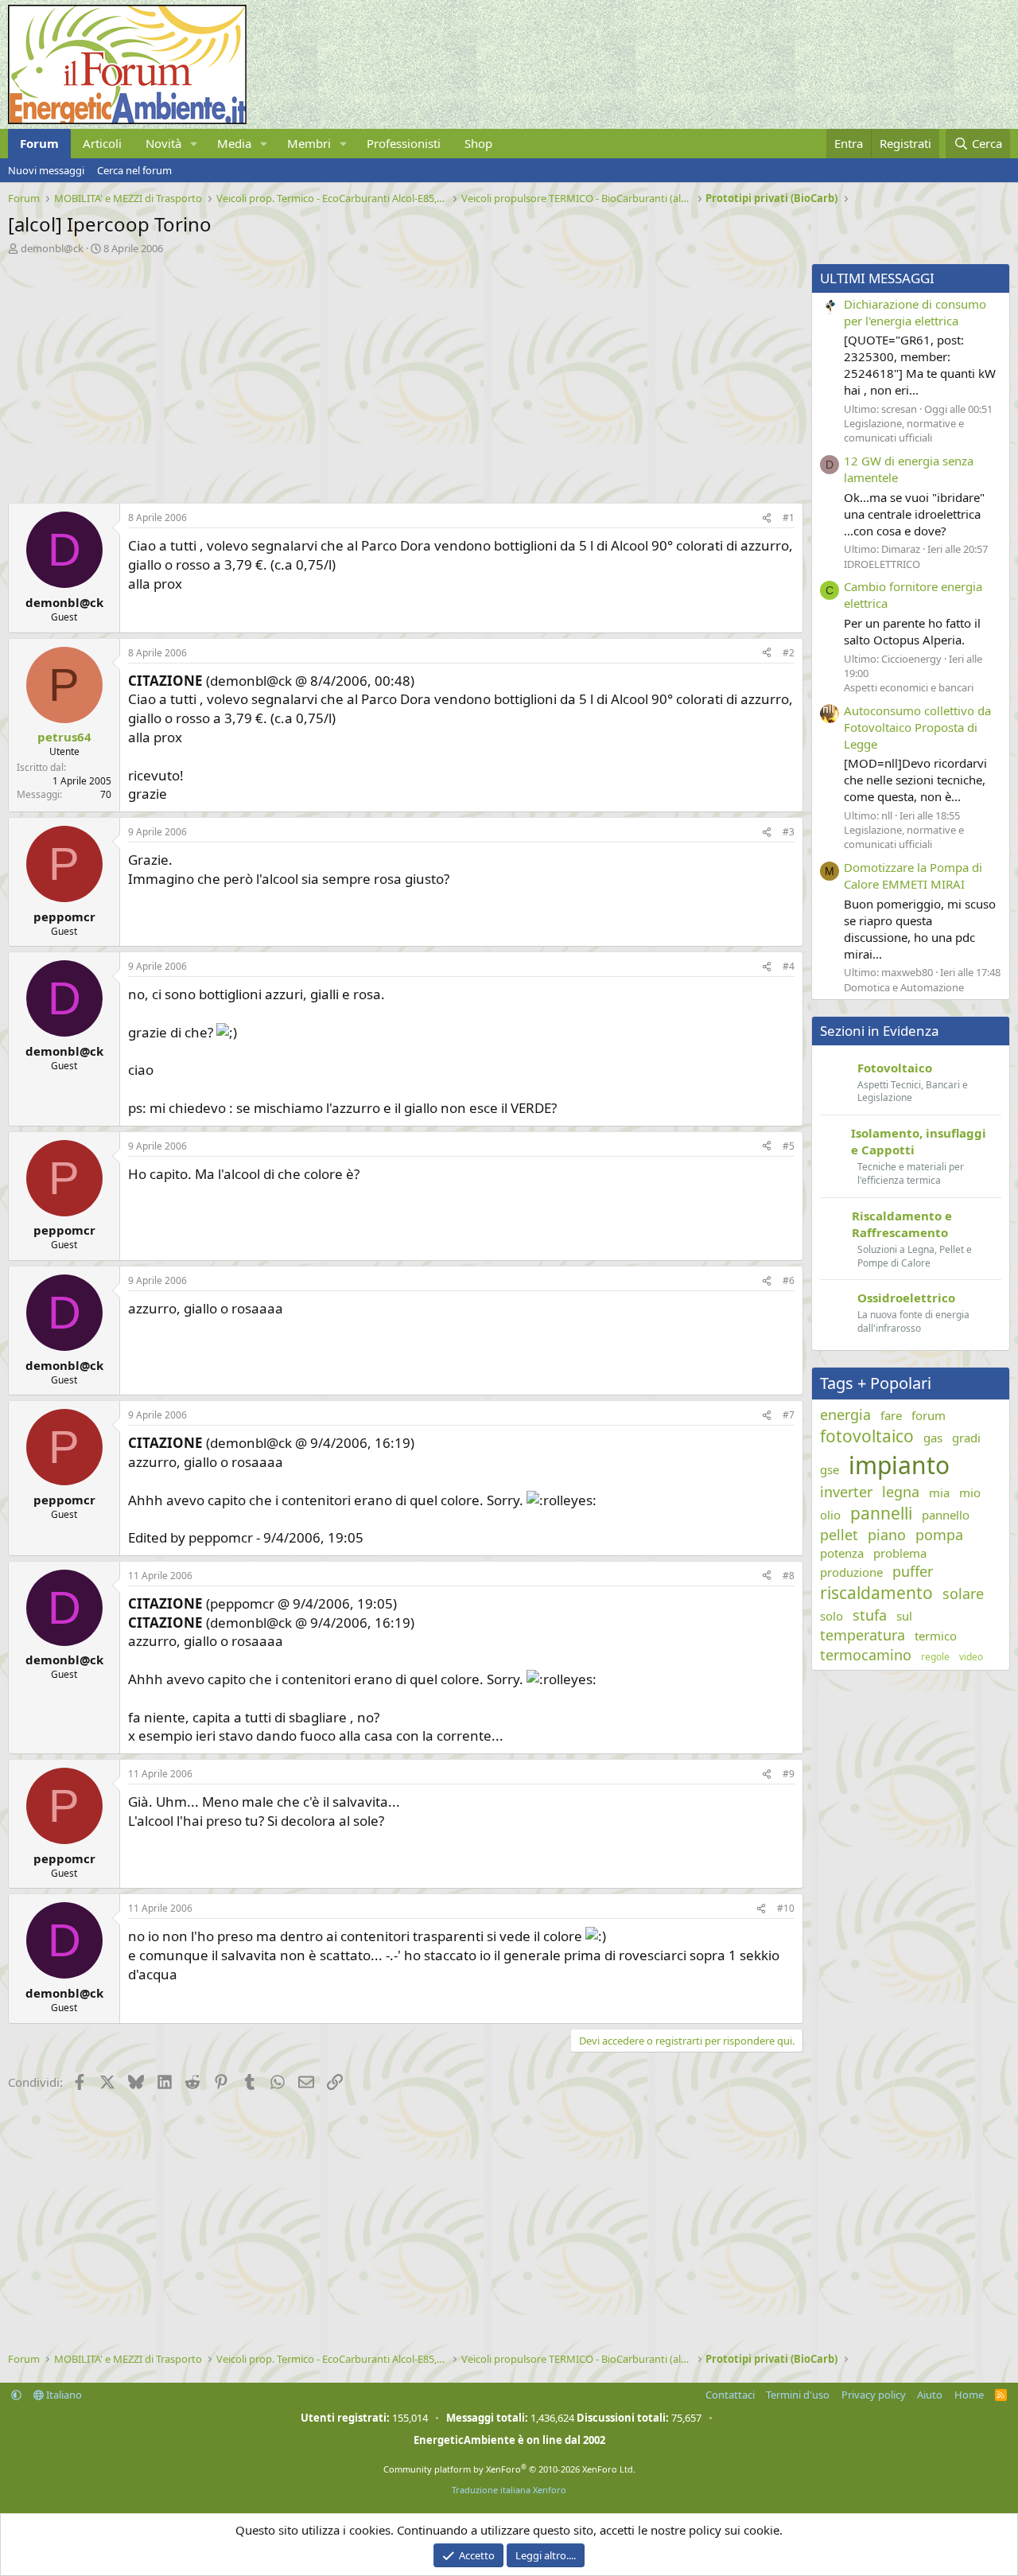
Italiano (63, 2395)
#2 (789, 653)
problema (900, 1553)
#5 (789, 1146)
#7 (789, 1415)
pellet (839, 1535)
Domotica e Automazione (904, 987)
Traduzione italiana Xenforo (509, 2490)
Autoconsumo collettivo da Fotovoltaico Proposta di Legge (917, 727)
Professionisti (404, 143)
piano (887, 1535)
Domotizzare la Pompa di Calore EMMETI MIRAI (913, 876)
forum (929, 1415)
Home (969, 2395)
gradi (966, 1438)
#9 (789, 1774)
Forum (39, 143)
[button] (194, 144)
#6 (789, 1280)
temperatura (863, 1635)
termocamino (866, 1655)
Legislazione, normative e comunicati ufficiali (904, 430)
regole (935, 1657)
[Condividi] (767, 518)
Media (234, 143)
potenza (842, 1553)
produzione (851, 1572)
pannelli (881, 1513)
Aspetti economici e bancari (909, 687)
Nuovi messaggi (46, 170)
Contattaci (730, 2395)
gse (830, 1469)
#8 (789, 1576)
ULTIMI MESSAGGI (877, 278)
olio (830, 1515)
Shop (478, 143)
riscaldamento (876, 1593)
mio (970, 1492)
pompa (939, 1535)
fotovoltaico (867, 1436)
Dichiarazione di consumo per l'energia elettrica (915, 312)
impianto (899, 1465)
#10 (786, 1908)
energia (845, 1414)
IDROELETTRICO (882, 564)
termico (936, 1636)
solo (831, 1616)
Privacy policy (874, 2395)
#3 (789, 832)
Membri (309, 143)
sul (904, 1616)
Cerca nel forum (134, 170)
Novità (163, 143)
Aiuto (930, 2395)
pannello (946, 1515)
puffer (913, 1571)
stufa (870, 1615)
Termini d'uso (798, 2395)
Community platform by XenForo (509, 2469)
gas (933, 1438)
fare (891, 1415)
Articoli (102, 143)
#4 (789, 966)
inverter (846, 1492)
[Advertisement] (402, 375)
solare (963, 1593)
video (971, 1657)
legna (901, 1492)
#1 (789, 518)
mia (939, 1492)
